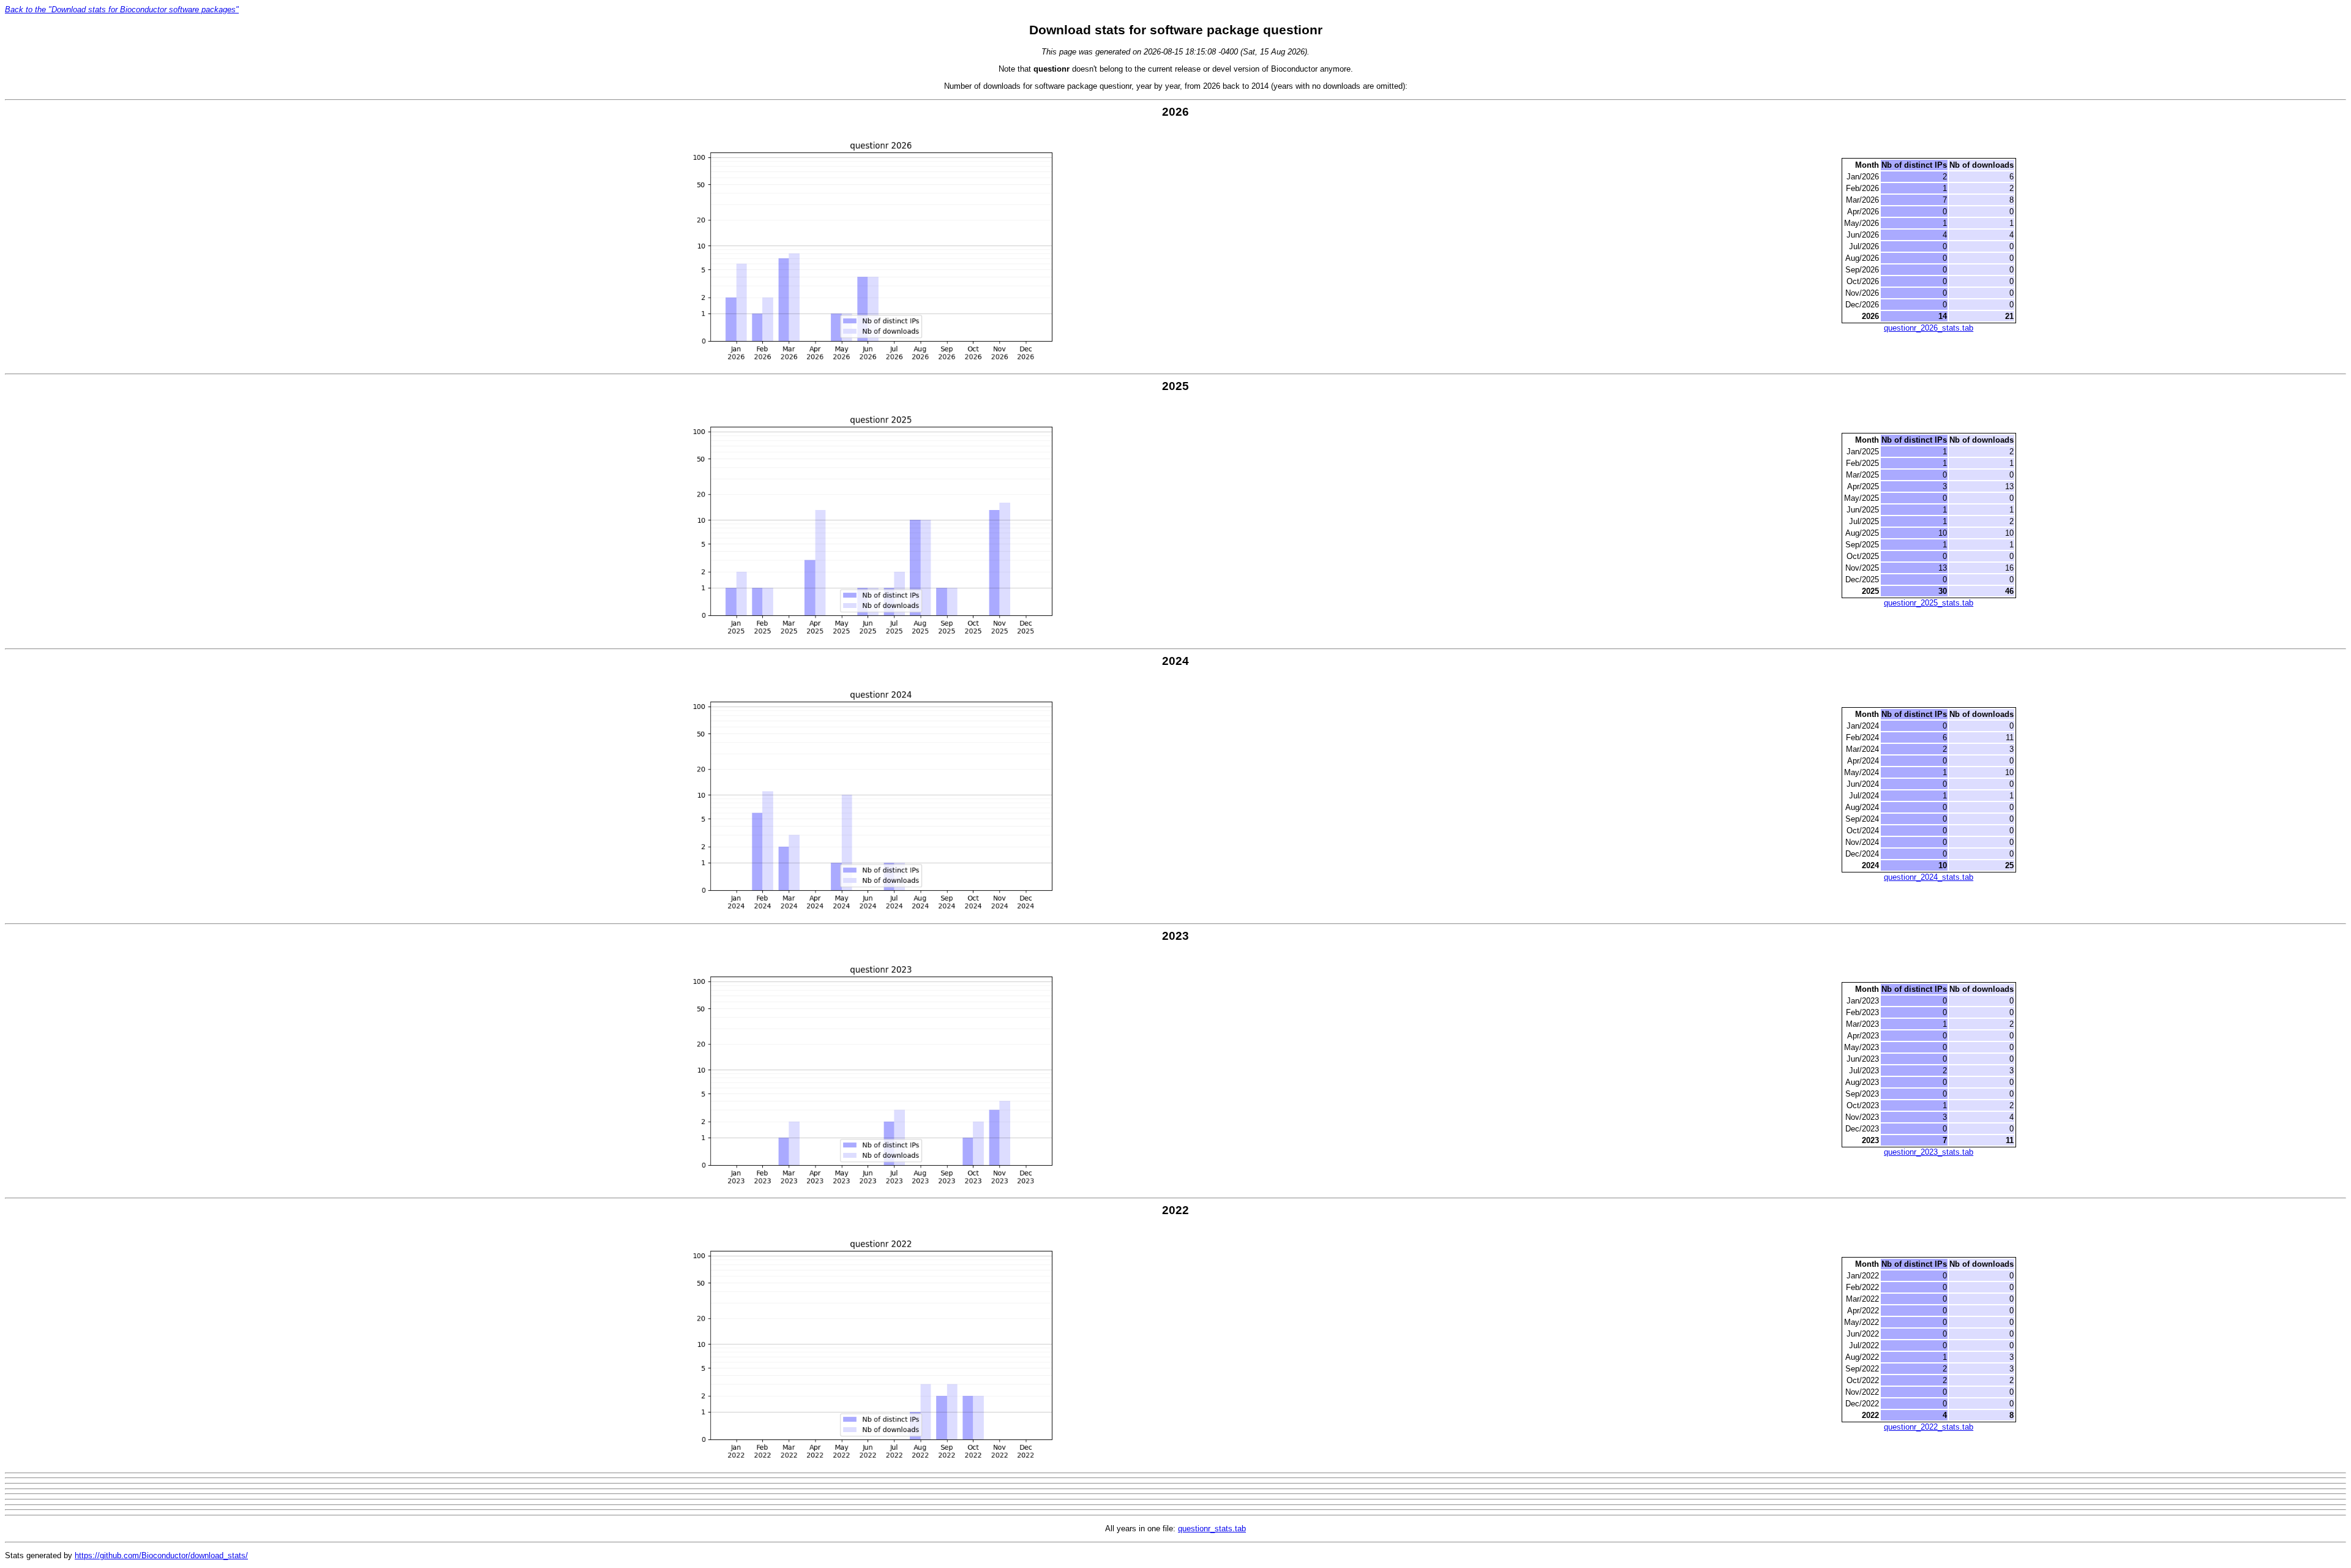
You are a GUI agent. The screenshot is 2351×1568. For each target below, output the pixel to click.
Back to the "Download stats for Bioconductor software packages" (122, 9)
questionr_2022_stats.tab (1929, 1427)
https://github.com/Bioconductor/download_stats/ (161, 1555)
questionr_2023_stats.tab (1929, 1152)
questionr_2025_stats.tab (1929, 603)
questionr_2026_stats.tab (1929, 328)
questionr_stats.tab (1212, 1529)
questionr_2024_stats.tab (1929, 877)
